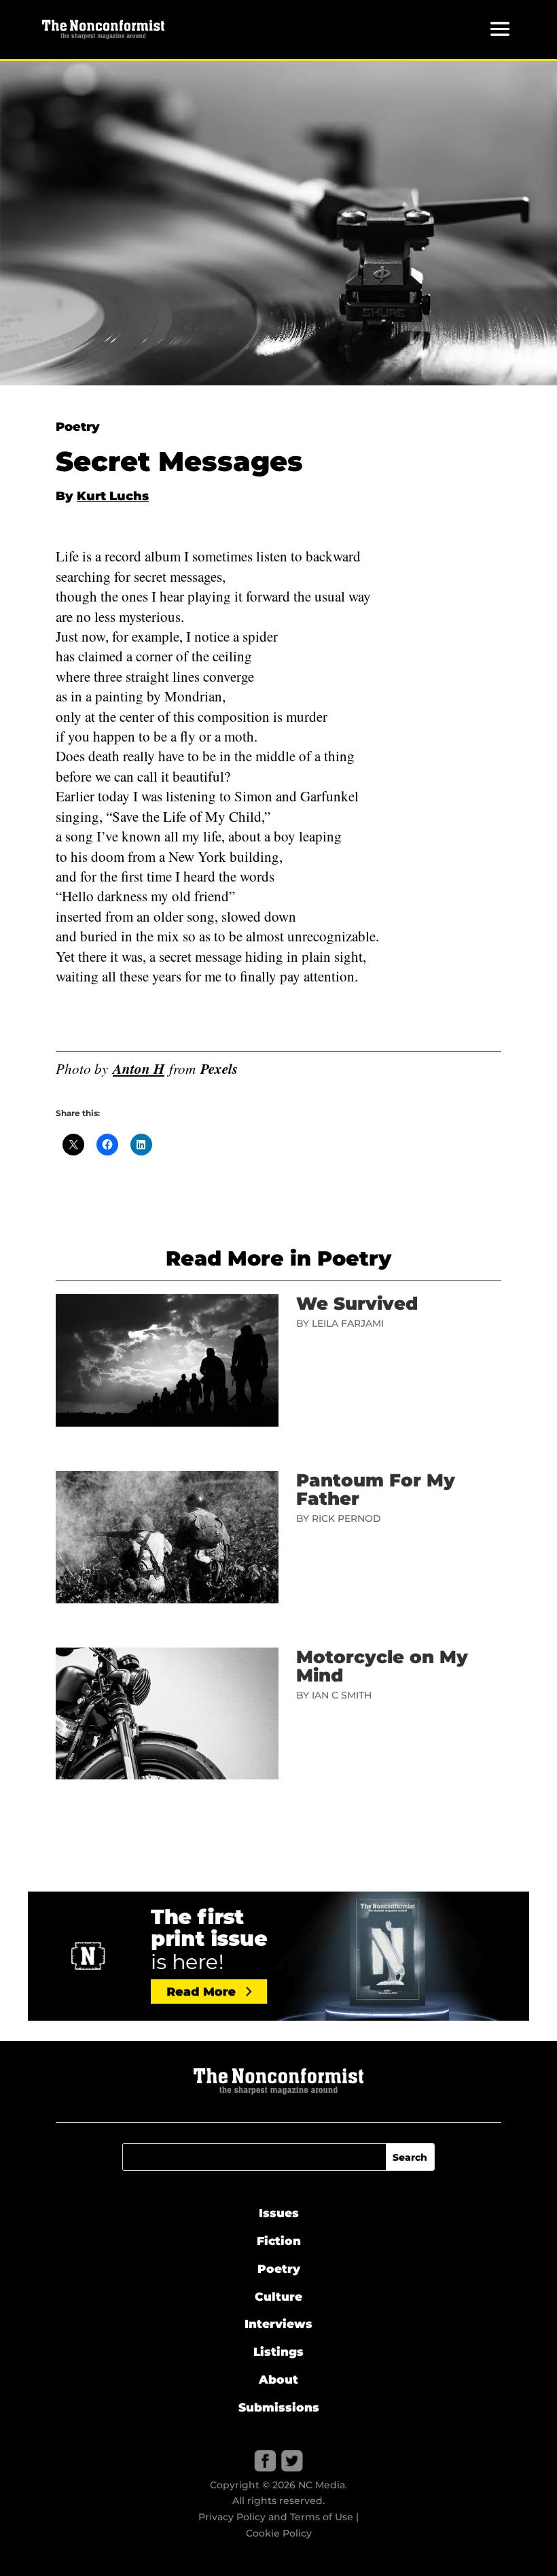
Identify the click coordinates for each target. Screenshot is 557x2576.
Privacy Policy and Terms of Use (276, 2517)
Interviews (278, 2324)
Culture (278, 2297)
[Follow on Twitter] (292, 2461)
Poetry (78, 427)
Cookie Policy (279, 2533)
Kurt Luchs (113, 496)
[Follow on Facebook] (265, 2461)
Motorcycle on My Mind (382, 1666)
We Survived (357, 1304)
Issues (279, 2213)
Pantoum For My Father (376, 1490)
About (278, 2380)
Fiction (279, 2241)
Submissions (279, 2407)
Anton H (139, 1068)
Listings (278, 2352)
